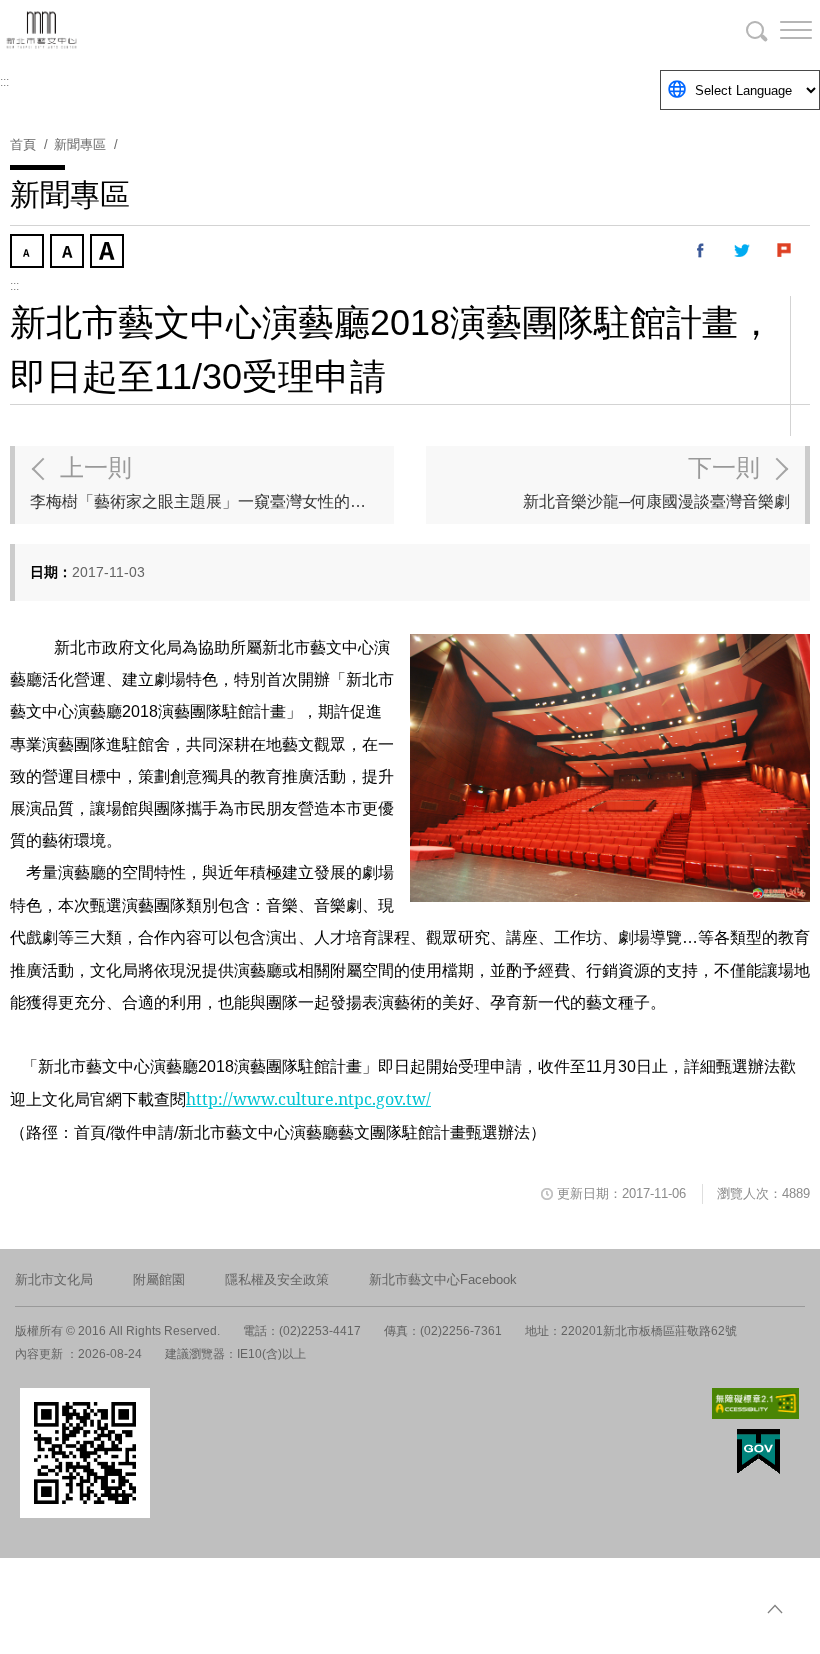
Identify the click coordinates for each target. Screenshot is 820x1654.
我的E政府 (758, 1451)
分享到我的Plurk (785, 251)
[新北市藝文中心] (120, 30)
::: (4, 82)
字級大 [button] (109, 253)
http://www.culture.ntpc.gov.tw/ (308, 1099)
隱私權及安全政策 (277, 1279)
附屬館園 (159, 1279)
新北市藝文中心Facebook (443, 1279)
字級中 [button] (69, 253)
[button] (780, 30)
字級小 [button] (29, 253)
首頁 (23, 144)
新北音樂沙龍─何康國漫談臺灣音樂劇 (656, 482)
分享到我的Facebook (701, 251)
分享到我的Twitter (743, 251)
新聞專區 (80, 144)
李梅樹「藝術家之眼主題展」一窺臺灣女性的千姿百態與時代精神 (212, 482)
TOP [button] (775, 1609)
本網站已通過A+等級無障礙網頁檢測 (756, 1403)
